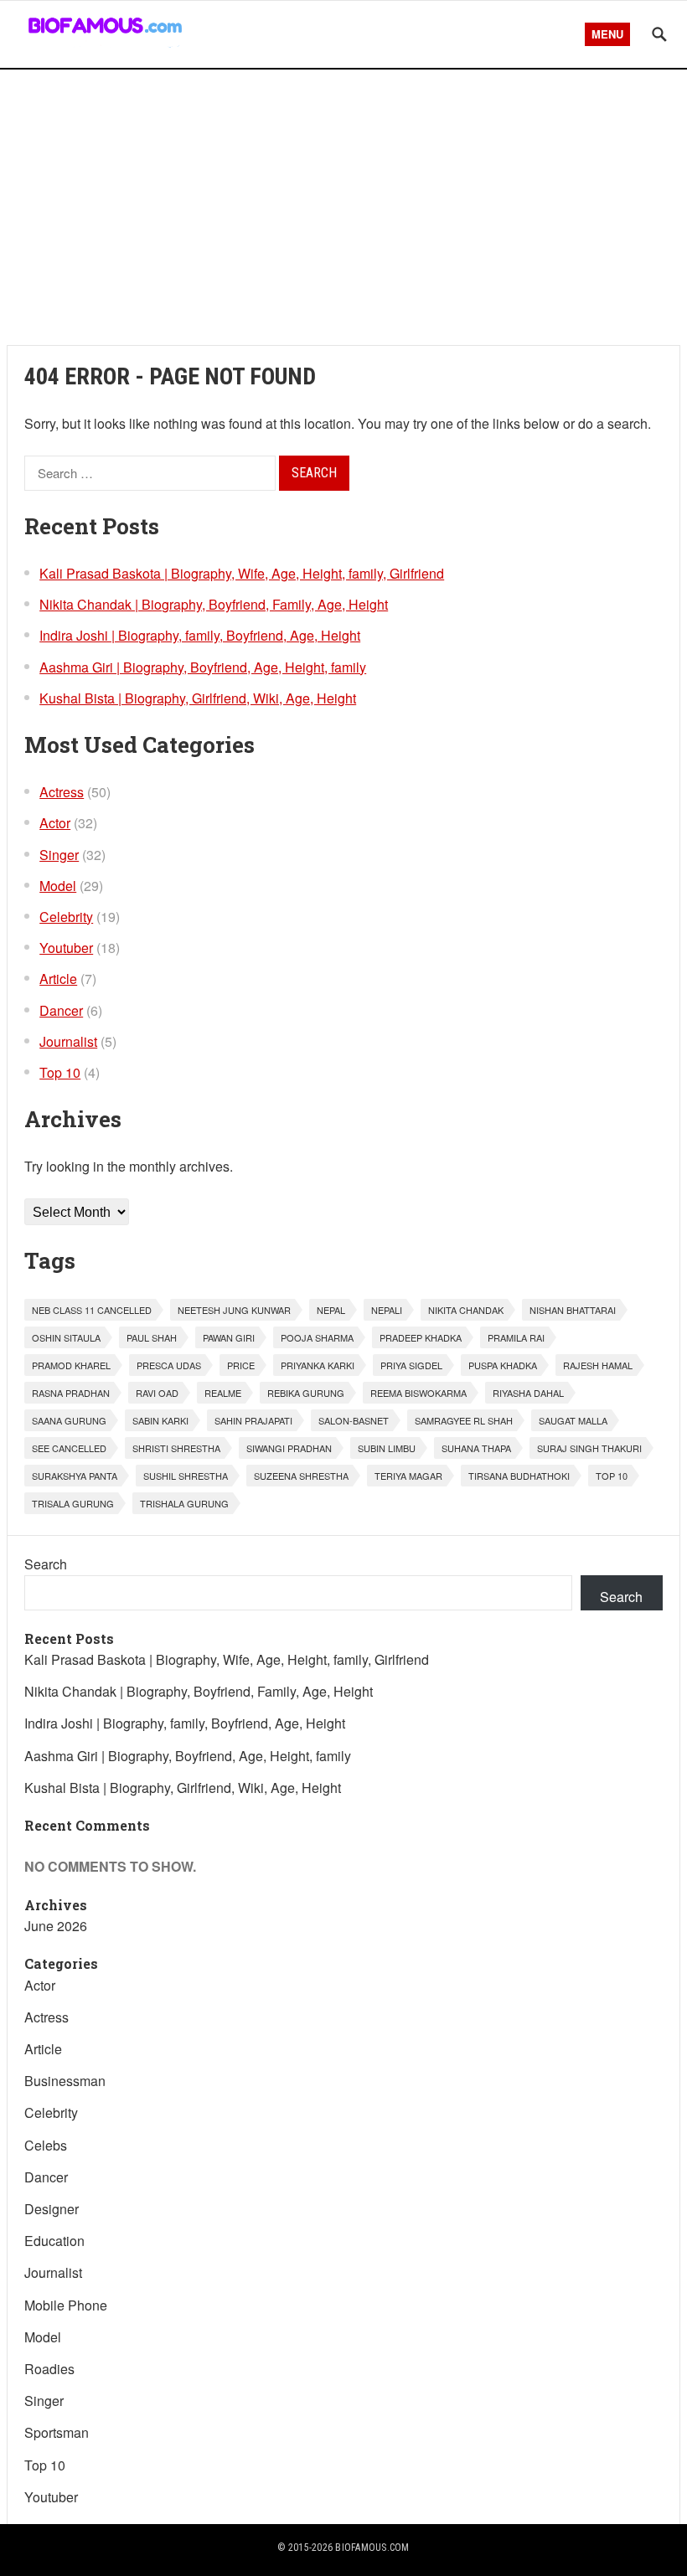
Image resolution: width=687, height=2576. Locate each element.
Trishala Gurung (184, 1503)
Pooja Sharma (317, 1337)
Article (58, 979)
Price (241, 1365)
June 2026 (56, 1926)
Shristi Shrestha (176, 1448)
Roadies (49, 2369)
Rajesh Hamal (598, 1365)
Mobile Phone (66, 2305)
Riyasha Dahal (528, 1393)
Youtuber (66, 948)
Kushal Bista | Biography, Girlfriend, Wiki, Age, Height (198, 698)
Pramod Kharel (71, 1365)
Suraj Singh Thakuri (589, 1448)
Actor (55, 823)
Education (54, 2241)
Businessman (65, 2081)
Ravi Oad (157, 1393)
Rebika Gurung (306, 1393)
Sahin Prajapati (253, 1420)
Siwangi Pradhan (289, 1448)
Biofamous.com (372, 2548)
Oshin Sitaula (66, 1337)
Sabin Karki (160, 1420)
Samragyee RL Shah (464, 1420)
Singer (59, 855)
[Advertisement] (343, 207)
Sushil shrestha (186, 1476)
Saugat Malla (573, 1420)
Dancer (61, 1010)
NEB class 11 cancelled (92, 1310)
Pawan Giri (229, 1337)
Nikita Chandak (466, 1310)
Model (58, 886)
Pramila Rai (516, 1337)
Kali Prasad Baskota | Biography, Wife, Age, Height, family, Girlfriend (242, 573)
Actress (62, 792)
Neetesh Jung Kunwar (234, 1310)
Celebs (46, 2145)
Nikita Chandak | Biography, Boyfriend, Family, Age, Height (214, 604)
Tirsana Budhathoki (519, 1476)
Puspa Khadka (503, 1365)
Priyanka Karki (318, 1365)
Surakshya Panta (75, 1476)
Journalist (68, 1041)
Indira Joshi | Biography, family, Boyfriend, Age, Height (200, 635)
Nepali (387, 1310)
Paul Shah (152, 1337)
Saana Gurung (69, 1420)
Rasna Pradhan (71, 1393)
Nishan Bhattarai (573, 1310)
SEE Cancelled (69, 1448)
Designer (52, 2209)
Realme (223, 1393)
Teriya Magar (408, 1476)
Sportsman (57, 2432)
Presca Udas (169, 1365)
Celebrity (66, 917)
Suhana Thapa (476, 1448)
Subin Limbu (387, 1448)
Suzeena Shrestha (301, 1476)
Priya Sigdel (411, 1365)
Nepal (331, 1310)
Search (46, 1564)
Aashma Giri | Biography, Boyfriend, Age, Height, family (203, 667)
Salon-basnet (354, 1420)
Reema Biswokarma (418, 1393)
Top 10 (60, 1072)
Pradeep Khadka (421, 1337)
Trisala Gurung (73, 1503)
